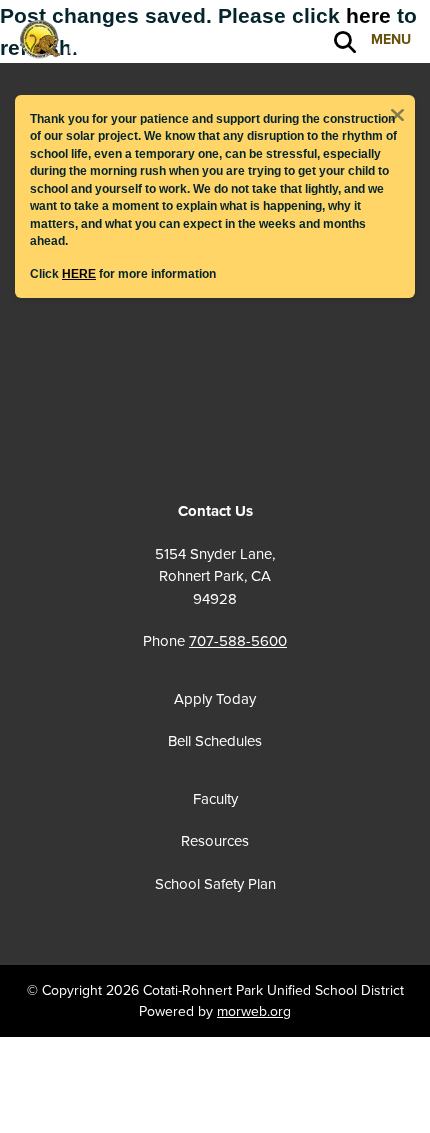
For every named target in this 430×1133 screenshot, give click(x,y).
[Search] (345, 40)
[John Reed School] (115, 38)
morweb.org (254, 1011)
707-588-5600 (238, 641)
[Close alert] (397, 113)
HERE (79, 273)
